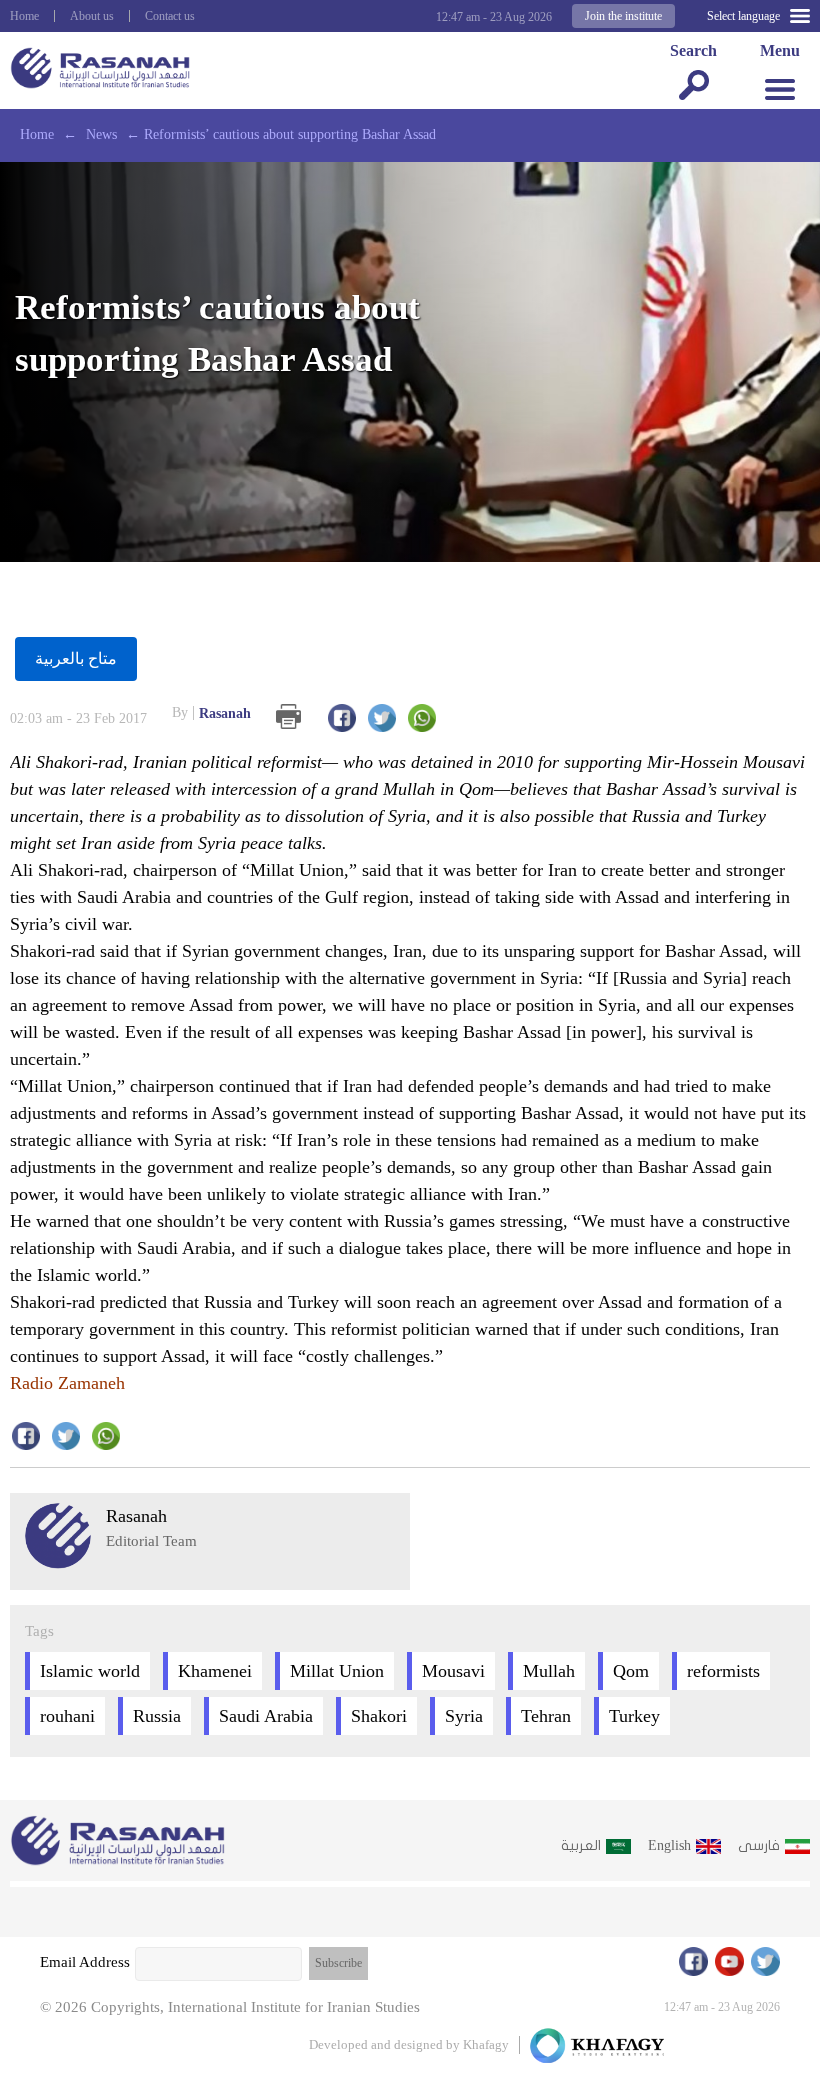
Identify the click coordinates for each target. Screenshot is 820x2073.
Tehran (546, 1716)
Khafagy (486, 2044)
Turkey (634, 1716)
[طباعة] (288, 716)
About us (92, 16)
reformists (723, 1671)
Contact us (170, 16)
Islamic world (90, 1671)
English (669, 1845)
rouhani (67, 1716)
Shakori (379, 1716)
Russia (157, 1716)
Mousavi (453, 1671)
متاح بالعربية (76, 658)
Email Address (85, 1962)
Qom (631, 1671)
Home (24, 16)
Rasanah (211, 713)
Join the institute (623, 16)
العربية (581, 1845)
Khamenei (215, 1671)
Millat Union (337, 1671)
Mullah (549, 1671)
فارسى (759, 1845)
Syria (464, 1716)
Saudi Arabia (266, 1716)
